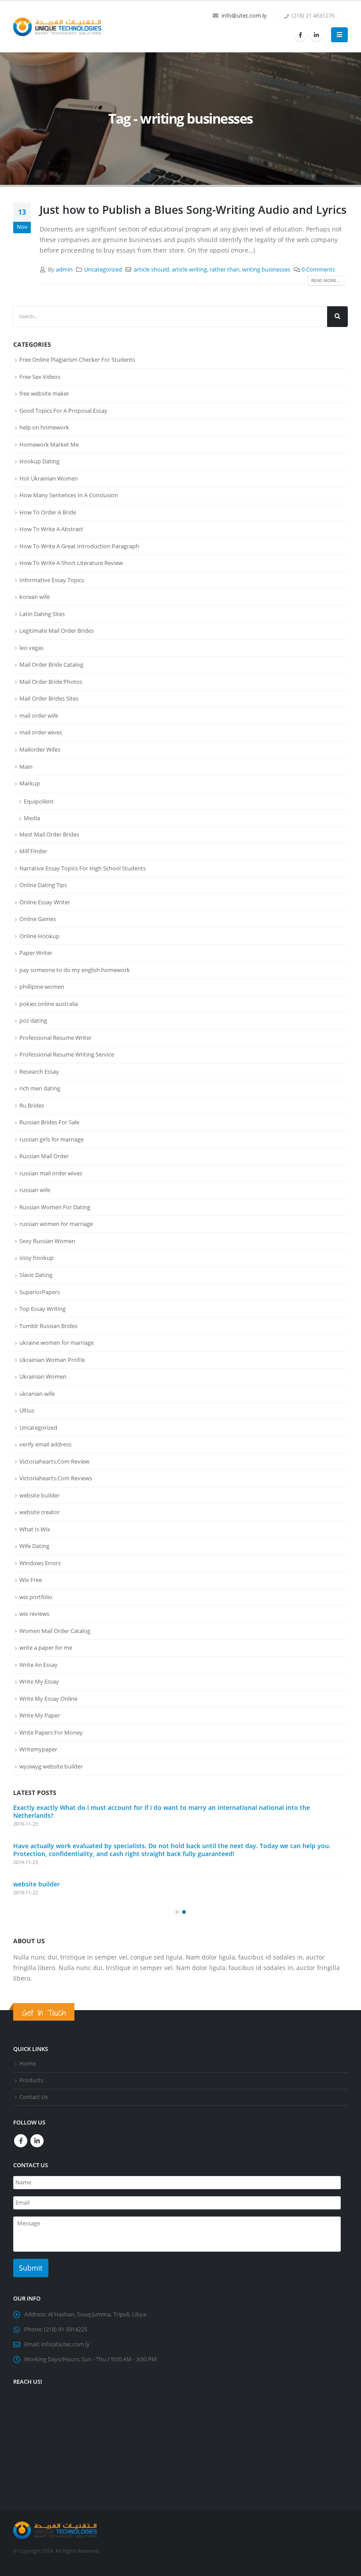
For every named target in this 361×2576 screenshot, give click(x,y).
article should (151, 270)
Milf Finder (33, 851)
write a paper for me (46, 1648)
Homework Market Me (49, 444)
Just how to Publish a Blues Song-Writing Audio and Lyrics (193, 209)
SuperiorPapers (40, 1292)
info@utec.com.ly (244, 16)
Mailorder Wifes (40, 749)
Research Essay (39, 1071)
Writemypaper (38, 1749)
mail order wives (41, 732)
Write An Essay (39, 1665)
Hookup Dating (39, 461)
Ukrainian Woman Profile (52, 1360)
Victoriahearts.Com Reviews (56, 1478)
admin (64, 270)
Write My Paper (40, 1715)
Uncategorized (103, 270)
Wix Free (31, 1580)
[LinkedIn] (316, 35)
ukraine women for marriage (57, 1343)
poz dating (33, 1020)
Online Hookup (39, 936)
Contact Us (34, 2089)
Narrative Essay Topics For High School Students (83, 868)
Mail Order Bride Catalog (51, 664)
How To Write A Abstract (51, 529)
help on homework (44, 427)
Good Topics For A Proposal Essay (63, 411)
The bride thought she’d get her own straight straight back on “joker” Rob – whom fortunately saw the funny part (178, 1872)
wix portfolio (36, 1597)
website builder (39, 1495)
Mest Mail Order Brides (49, 834)
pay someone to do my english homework (75, 970)
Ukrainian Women (43, 1376)
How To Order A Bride (48, 512)
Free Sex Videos (40, 377)
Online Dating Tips (43, 885)
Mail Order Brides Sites (49, 698)
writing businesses (266, 270)
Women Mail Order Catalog (55, 1631)
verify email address (45, 1444)
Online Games (38, 919)
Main (26, 767)
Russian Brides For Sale (49, 1122)
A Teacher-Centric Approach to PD (64, 1807)
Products (31, 2072)
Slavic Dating (36, 1275)
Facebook (21, 2133)
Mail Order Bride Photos (51, 682)
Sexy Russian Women (47, 1241)
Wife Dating (34, 1546)
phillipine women (42, 987)
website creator (40, 1512)
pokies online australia (49, 1004)
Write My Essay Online (48, 1699)
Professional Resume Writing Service (67, 1054)
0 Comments (318, 270)
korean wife (35, 597)
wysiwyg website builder (51, 1766)
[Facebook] (300, 35)
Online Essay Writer (45, 902)
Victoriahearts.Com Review (54, 1461)
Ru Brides (32, 1105)
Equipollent (39, 801)
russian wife (35, 1190)
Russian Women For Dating (55, 1207)
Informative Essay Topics (52, 580)
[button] (177, 1904)
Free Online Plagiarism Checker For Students (77, 360)
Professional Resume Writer (55, 1038)
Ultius (27, 1410)
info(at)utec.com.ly (65, 2336)
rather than (225, 270)
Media (32, 818)
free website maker (44, 393)
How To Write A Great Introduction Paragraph (79, 546)
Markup (30, 783)
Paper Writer (36, 953)
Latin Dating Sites (42, 614)
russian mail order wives (51, 1173)
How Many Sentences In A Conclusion (69, 495)
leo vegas (31, 648)
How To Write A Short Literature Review (71, 563)
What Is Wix (35, 1529)
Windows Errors (40, 1563)
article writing (189, 270)
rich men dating (40, 1088)
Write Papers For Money (51, 1732)
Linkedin (37, 2133)
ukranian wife (37, 1394)
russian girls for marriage (52, 1139)
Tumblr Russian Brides (48, 1326)
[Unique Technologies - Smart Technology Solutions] (57, 27)
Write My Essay (39, 1681)
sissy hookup (37, 1258)
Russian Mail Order (44, 1156)
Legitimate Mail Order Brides (57, 631)
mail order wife (39, 716)
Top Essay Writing (42, 1309)
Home (28, 2056)
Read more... (326, 280)
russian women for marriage (56, 1224)
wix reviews (34, 1614)
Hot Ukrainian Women (49, 478)
